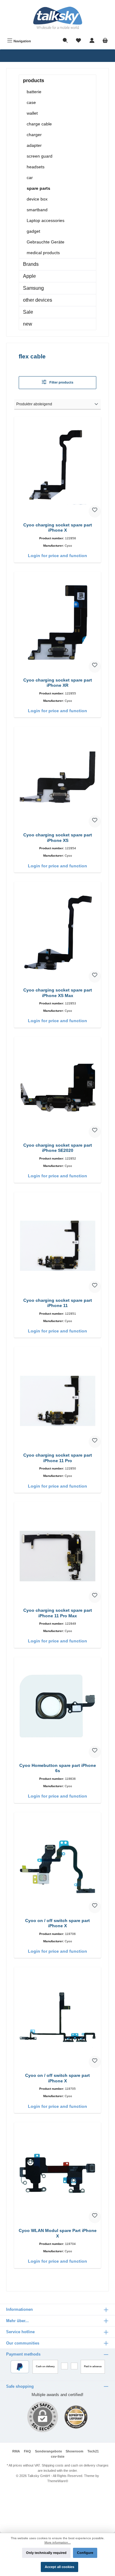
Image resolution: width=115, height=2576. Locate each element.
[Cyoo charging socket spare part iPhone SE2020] (57, 1088)
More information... (58, 2542)
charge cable (39, 124)
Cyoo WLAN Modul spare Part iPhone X (58, 2233)
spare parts (38, 188)
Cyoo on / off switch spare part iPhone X (57, 1923)
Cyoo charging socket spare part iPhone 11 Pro (58, 1458)
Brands (31, 264)
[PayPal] (20, 2367)
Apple (29, 276)
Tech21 (93, 2451)
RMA (16, 2451)
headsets (36, 167)
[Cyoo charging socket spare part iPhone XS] (57, 778)
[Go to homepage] (57, 18)
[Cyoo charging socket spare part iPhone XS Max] (57, 933)
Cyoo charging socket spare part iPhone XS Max (58, 993)
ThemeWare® (58, 2481)
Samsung (33, 288)
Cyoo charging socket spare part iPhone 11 (58, 1303)
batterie (34, 92)
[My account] (92, 41)
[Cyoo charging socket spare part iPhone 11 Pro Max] (57, 1553)
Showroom (75, 2451)
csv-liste (58, 2456)
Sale (28, 312)
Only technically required (46, 2553)
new (28, 324)
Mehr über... (17, 2321)
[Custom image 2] (76, 2417)
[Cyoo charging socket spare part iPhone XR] (57, 623)
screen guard (40, 156)
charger (34, 135)
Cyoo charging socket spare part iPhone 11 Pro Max (58, 1613)
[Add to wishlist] (95, 511)
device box (37, 199)
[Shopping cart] (105, 41)
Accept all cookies (59, 2567)
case (31, 102)
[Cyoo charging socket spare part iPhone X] (57, 468)
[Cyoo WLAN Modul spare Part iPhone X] (57, 2173)
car (30, 178)
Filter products (61, 382)
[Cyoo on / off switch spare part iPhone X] (57, 1863)
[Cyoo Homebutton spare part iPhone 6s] (57, 1708)
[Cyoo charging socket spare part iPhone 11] (57, 1243)
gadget (33, 231)
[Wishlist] (79, 41)
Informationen (19, 2309)
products (34, 80)
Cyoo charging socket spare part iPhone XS (58, 838)
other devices (38, 300)
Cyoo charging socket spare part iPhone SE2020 (58, 1148)
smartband (37, 210)
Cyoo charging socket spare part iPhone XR (58, 683)
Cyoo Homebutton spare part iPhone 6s (58, 1768)
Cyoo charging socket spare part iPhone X (58, 528)
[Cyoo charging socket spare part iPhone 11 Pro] (57, 1398)
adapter (34, 145)
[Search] (65, 41)
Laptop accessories (46, 220)
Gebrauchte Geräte (46, 242)
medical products (43, 253)
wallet (32, 113)
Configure (85, 2553)
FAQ (27, 2451)
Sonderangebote (48, 2451)
